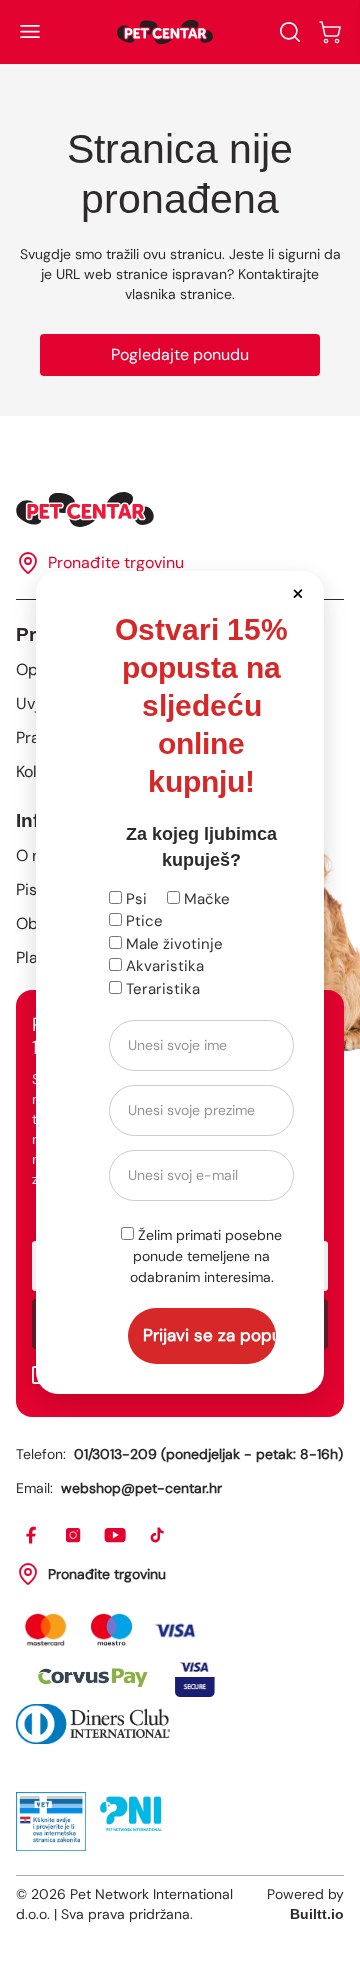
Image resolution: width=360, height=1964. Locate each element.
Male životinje (172, 944)
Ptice (142, 921)
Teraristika (161, 989)
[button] (297, 592)
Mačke (205, 899)
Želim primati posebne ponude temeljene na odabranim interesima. (206, 1256)
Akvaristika (163, 966)
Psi (134, 899)
